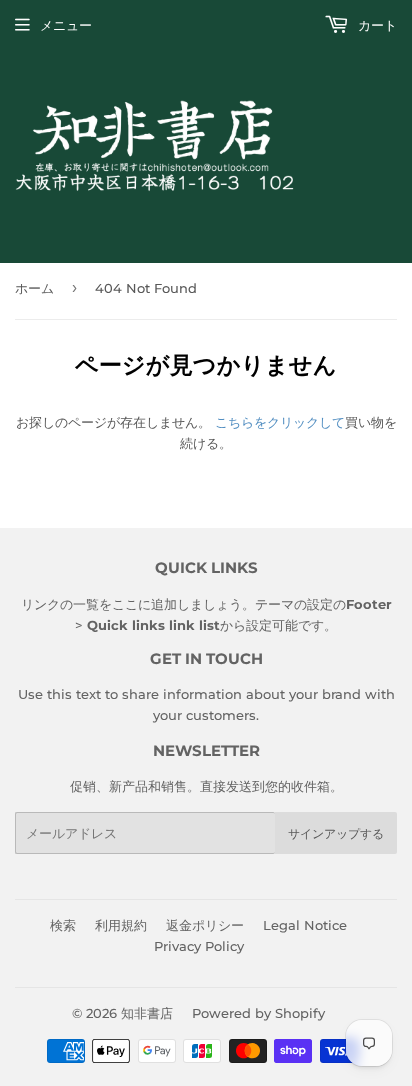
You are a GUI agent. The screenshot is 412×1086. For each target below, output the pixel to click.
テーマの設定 (294, 604)
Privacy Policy (199, 946)
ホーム (34, 288)
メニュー (66, 25)
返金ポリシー (205, 925)
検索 (63, 925)
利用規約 (121, 925)
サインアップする (336, 833)
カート (375, 25)
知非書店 (147, 1013)
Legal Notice (305, 925)
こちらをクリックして (280, 422)
